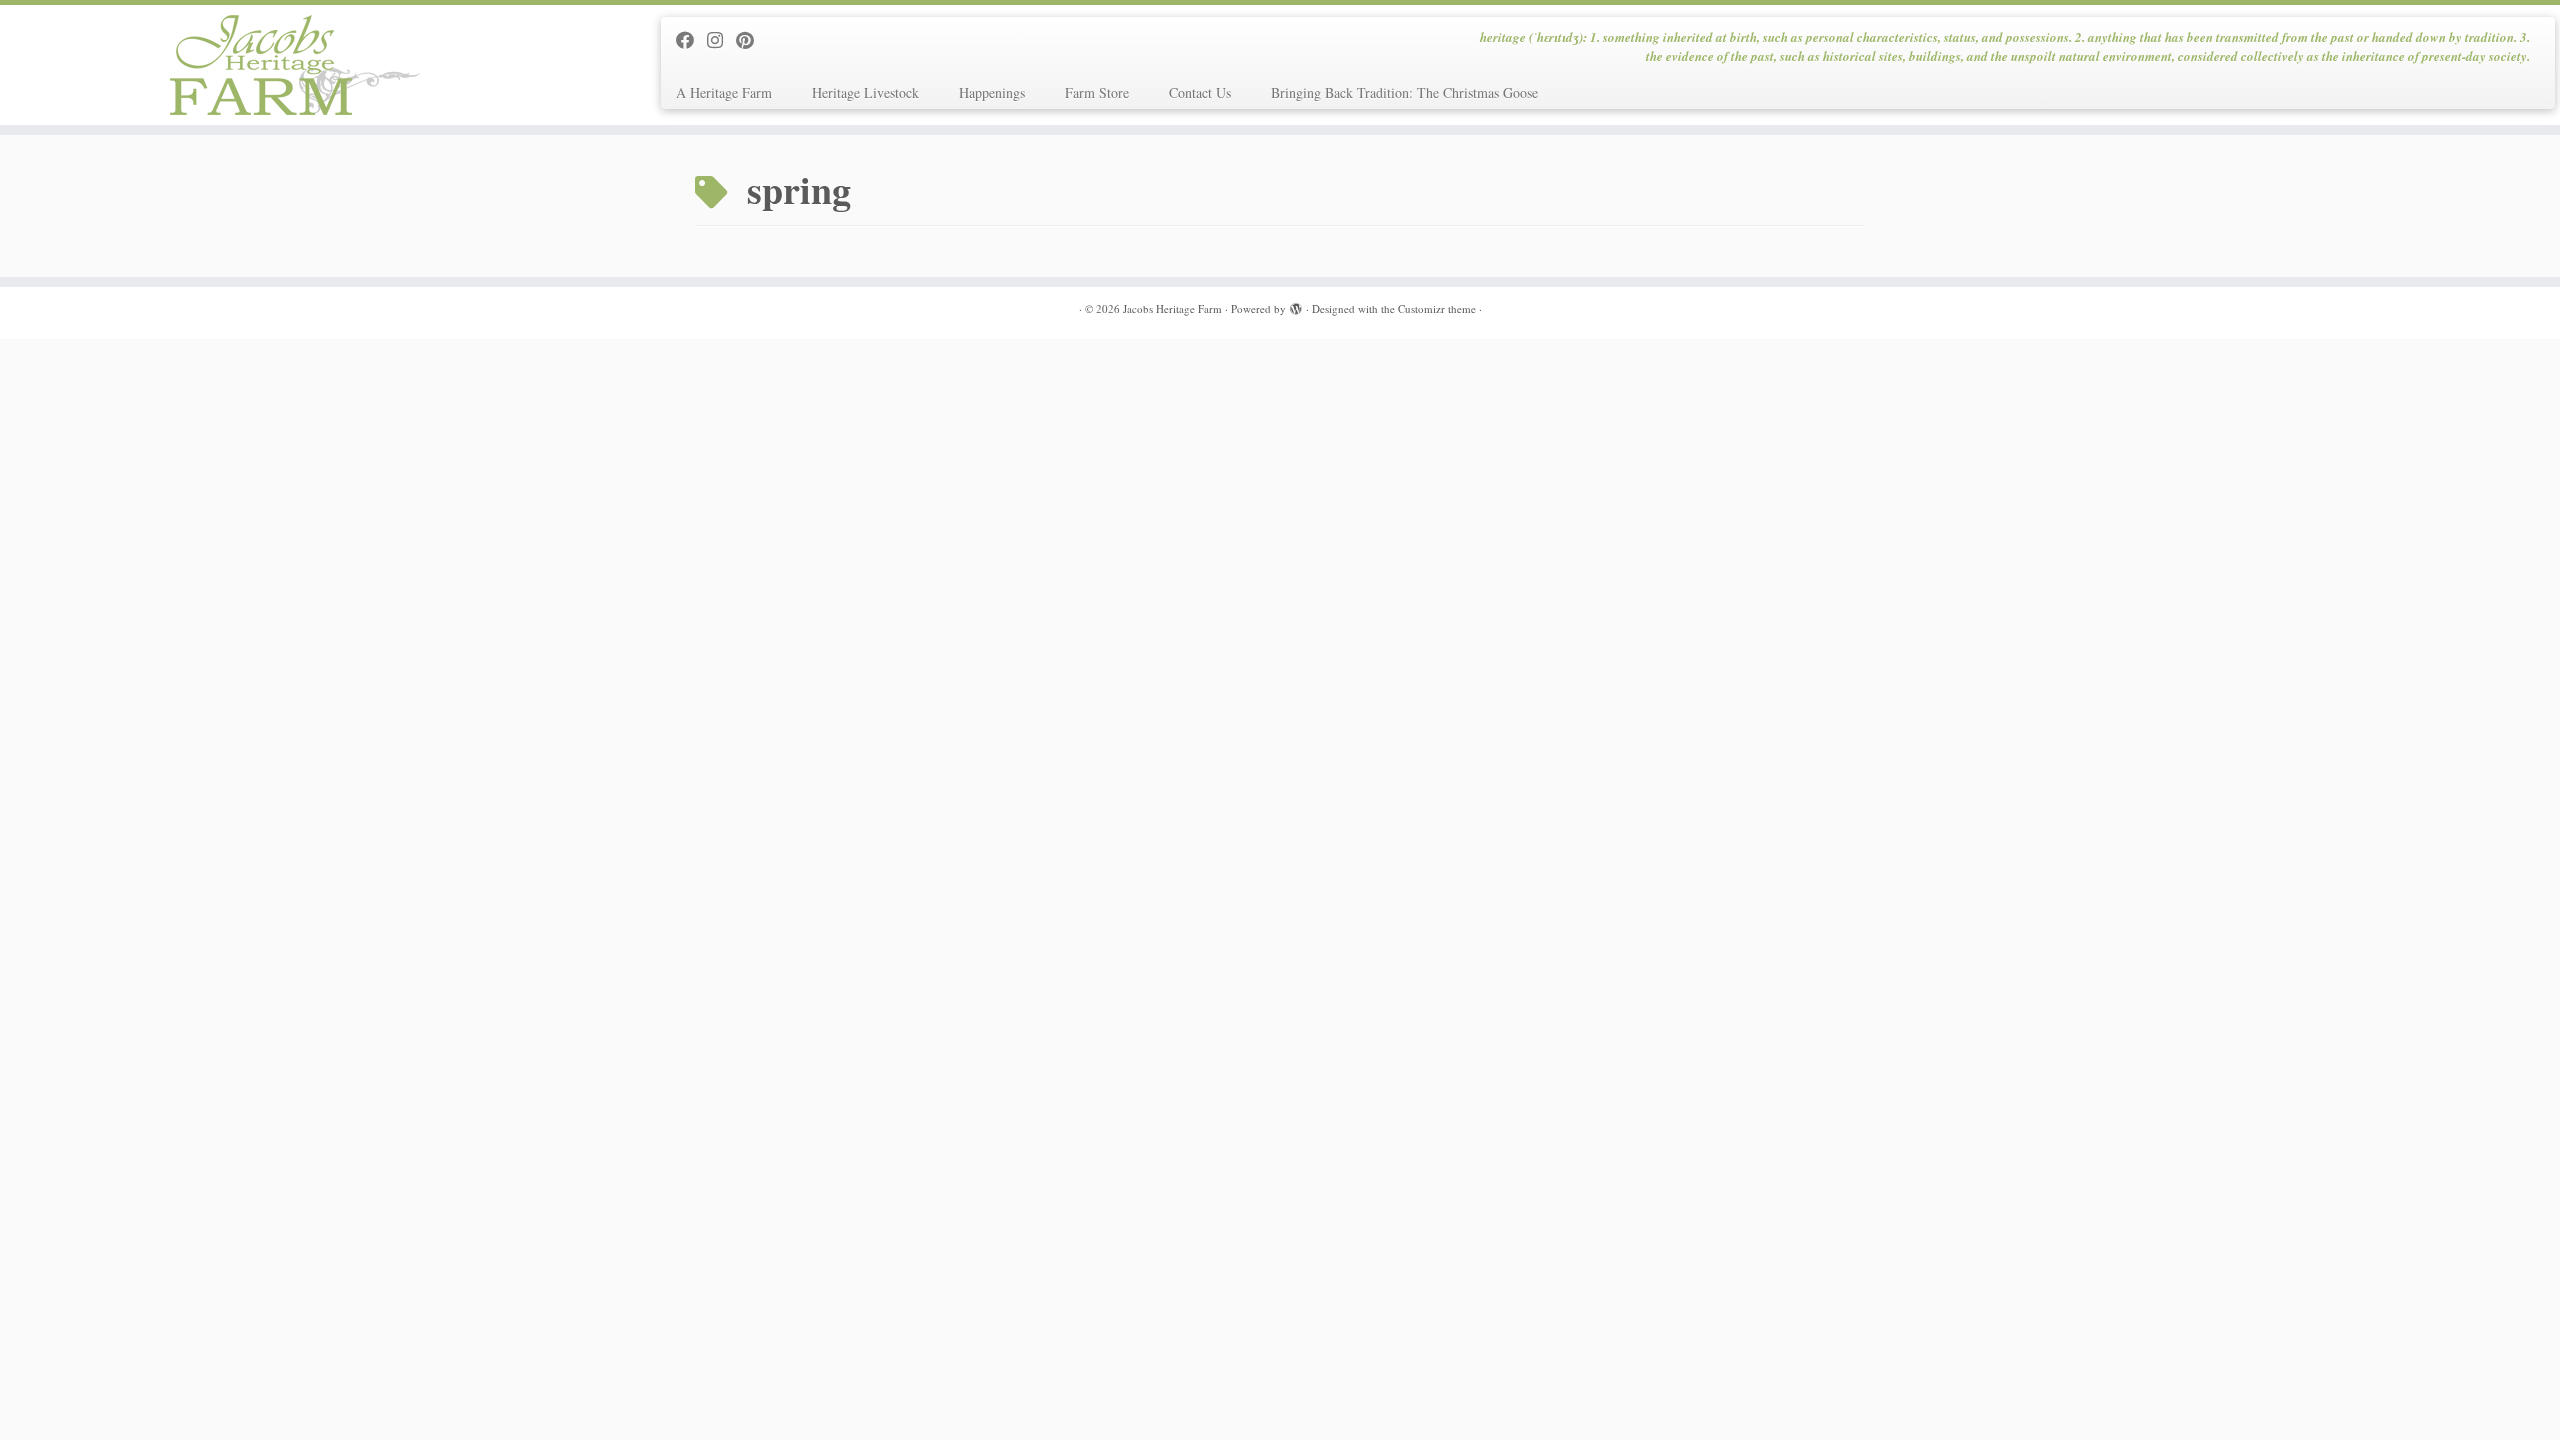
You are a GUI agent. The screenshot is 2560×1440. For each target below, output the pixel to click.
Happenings (992, 92)
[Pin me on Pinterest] (751, 40)
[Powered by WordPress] (1296, 305)
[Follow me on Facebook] (691, 40)
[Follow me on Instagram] (721, 40)
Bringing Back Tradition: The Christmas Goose (1404, 92)
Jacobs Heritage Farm (1172, 308)
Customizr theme (1437, 308)
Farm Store (1097, 92)
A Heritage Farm (724, 92)
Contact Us (1200, 92)
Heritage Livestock (865, 92)
